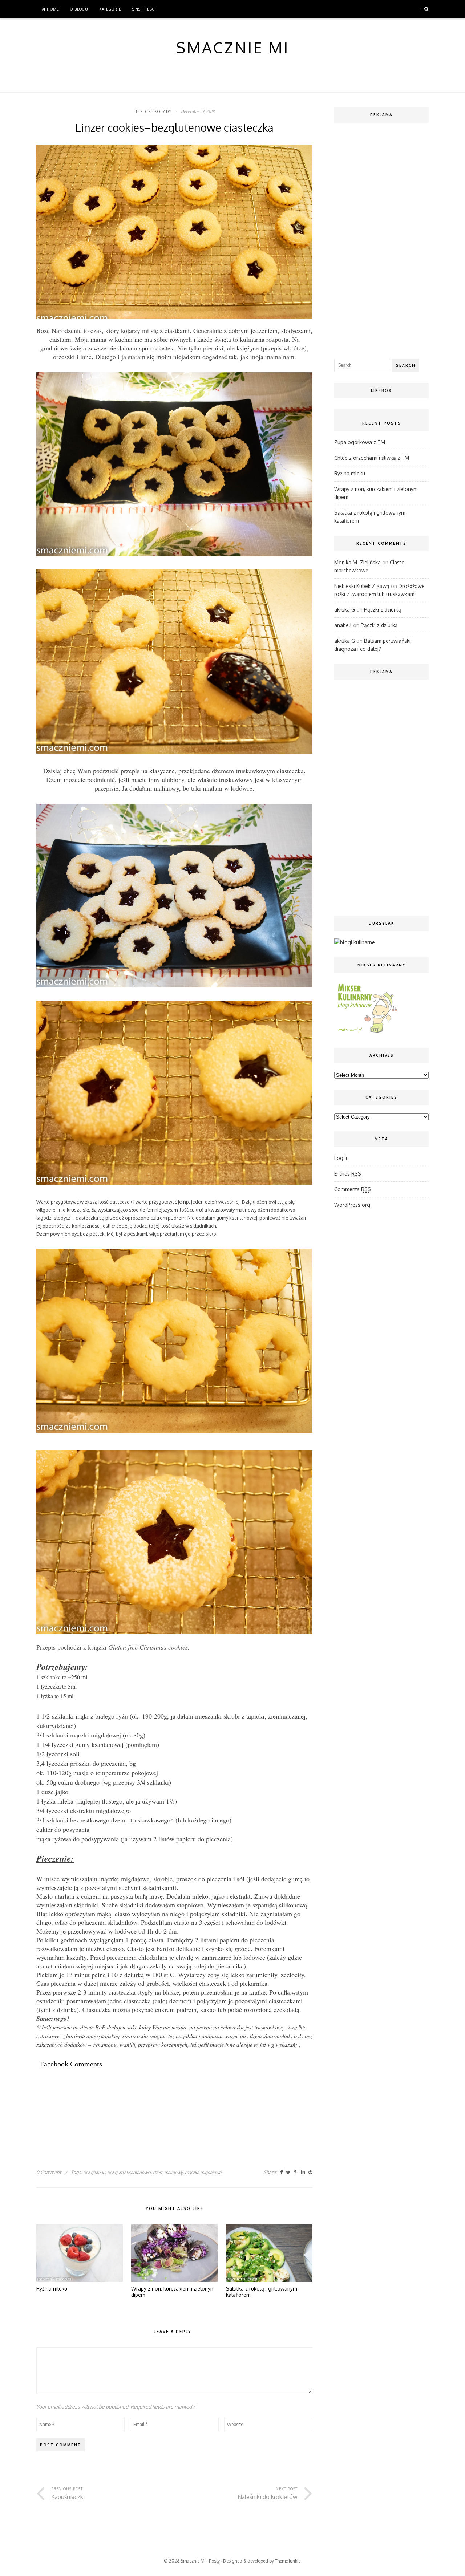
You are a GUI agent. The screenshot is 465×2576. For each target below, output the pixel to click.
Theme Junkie (288, 2561)
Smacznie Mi (193, 2561)
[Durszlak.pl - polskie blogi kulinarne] (355, 942)
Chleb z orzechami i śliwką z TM (372, 458)
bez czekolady (153, 111)
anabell (343, 625)
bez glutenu (94, 2172)
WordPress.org (352, 1205)
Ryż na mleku (52, 2289)
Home (52, 9)
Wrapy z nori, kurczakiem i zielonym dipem (173, 2292)
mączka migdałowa (203, 2172)
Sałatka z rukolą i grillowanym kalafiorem (262, 2292)
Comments (353, 1189)
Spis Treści (144, 9)
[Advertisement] (169, 2100)
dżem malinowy (168, 2172)
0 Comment (49, 2172)
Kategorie (110, 9)
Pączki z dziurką (383, 610)
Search (406, 365)
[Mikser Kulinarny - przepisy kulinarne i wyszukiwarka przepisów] (367, 1033)
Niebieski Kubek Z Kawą (362, 586)
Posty (214, 2561)
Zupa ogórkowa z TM (360, 442)
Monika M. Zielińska (357, 562)
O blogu (79, 9)
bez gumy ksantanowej (129, 2172)
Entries (348, 1174)
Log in (341, 1158)
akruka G (345, 610)
